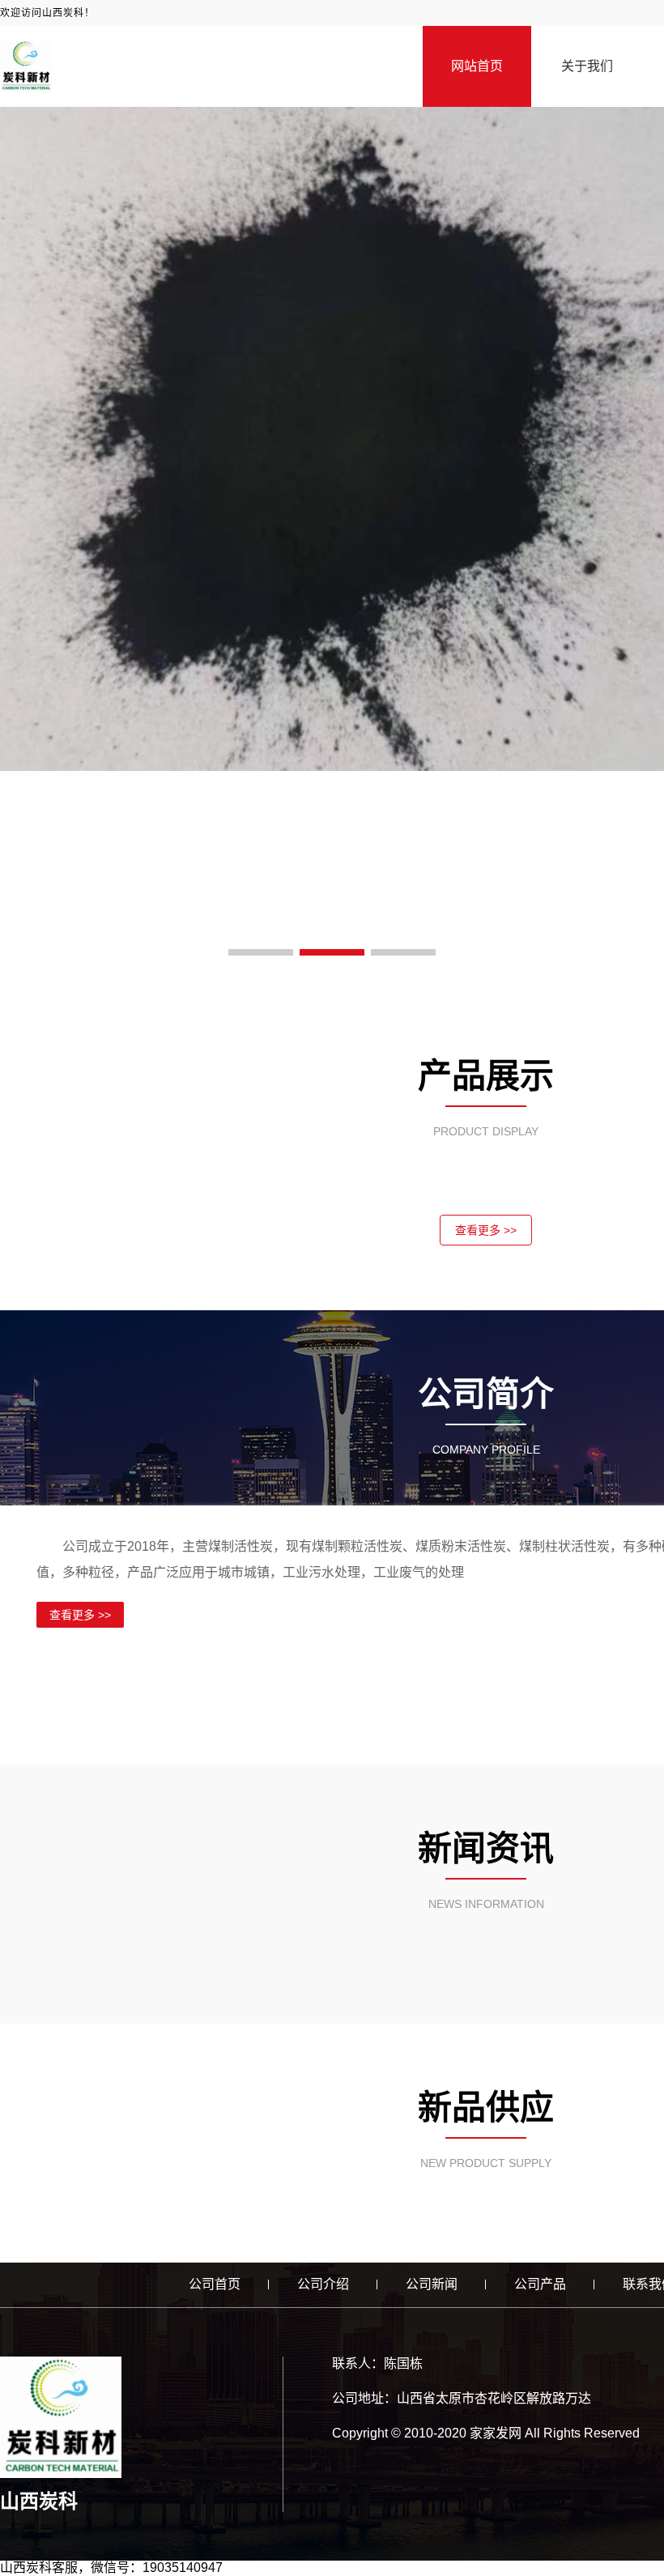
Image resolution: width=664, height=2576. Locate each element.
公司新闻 (432, 2284)
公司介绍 (323, 2284)
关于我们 (587, 66)
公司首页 (215, 2284)
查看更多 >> (486, 1230)
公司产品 (540, 2284)
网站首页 (477, 66)
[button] (261, 952)
